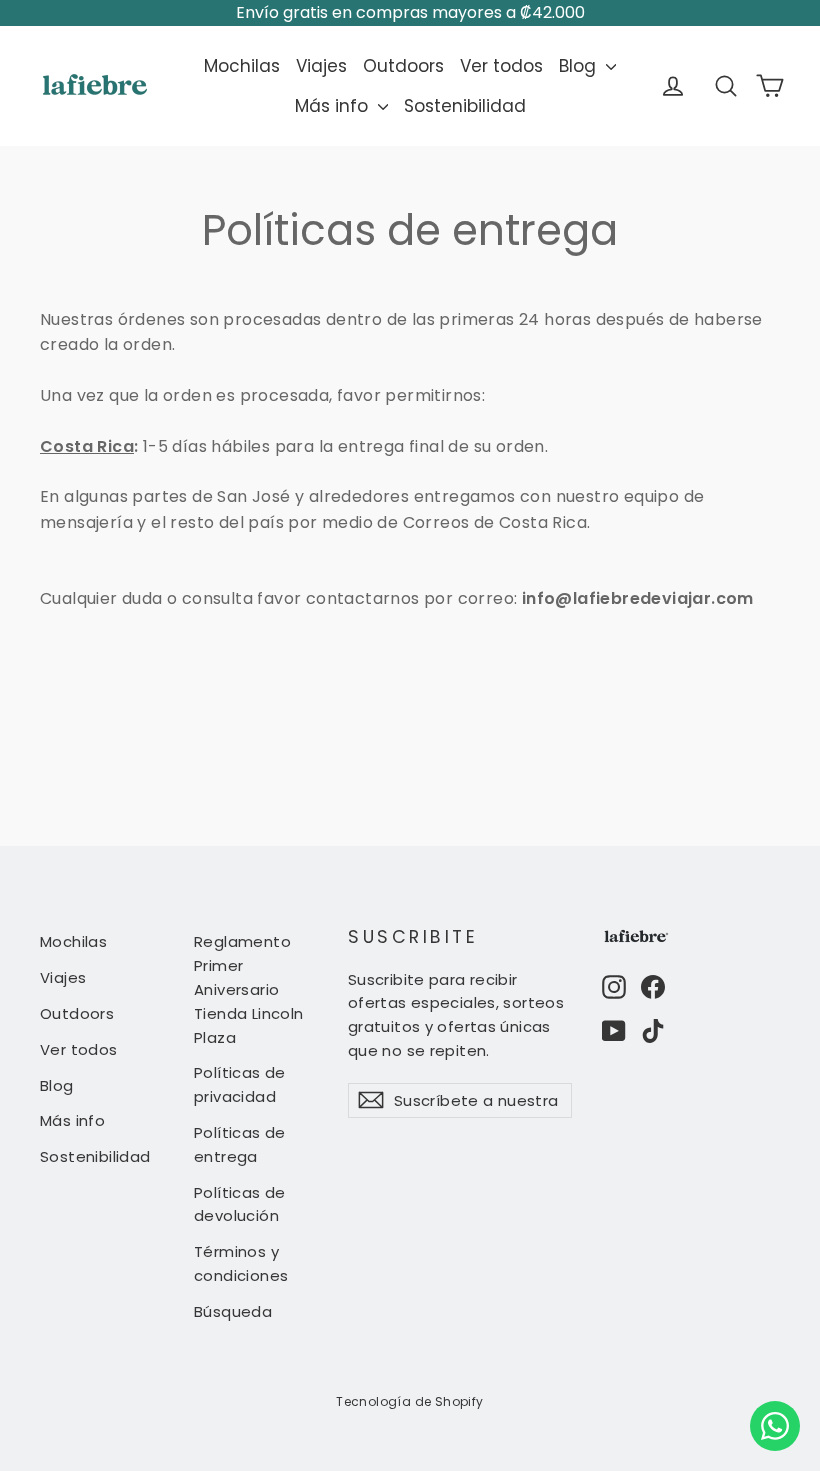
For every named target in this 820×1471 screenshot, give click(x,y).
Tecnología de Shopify (409, 1401)
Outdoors (403, 66)
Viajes (321, 66)
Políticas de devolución (240, 1204)
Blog (580, 66)
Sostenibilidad (465, 106)
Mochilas (242, 66)
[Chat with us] (775, 1426)
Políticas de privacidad (240, 1084)
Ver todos (501, 66)
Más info (334, 106)
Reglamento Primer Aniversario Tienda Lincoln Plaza (249, 989)
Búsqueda (233, 1311)
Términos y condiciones (241, 1263)
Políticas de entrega (240, 1144)
